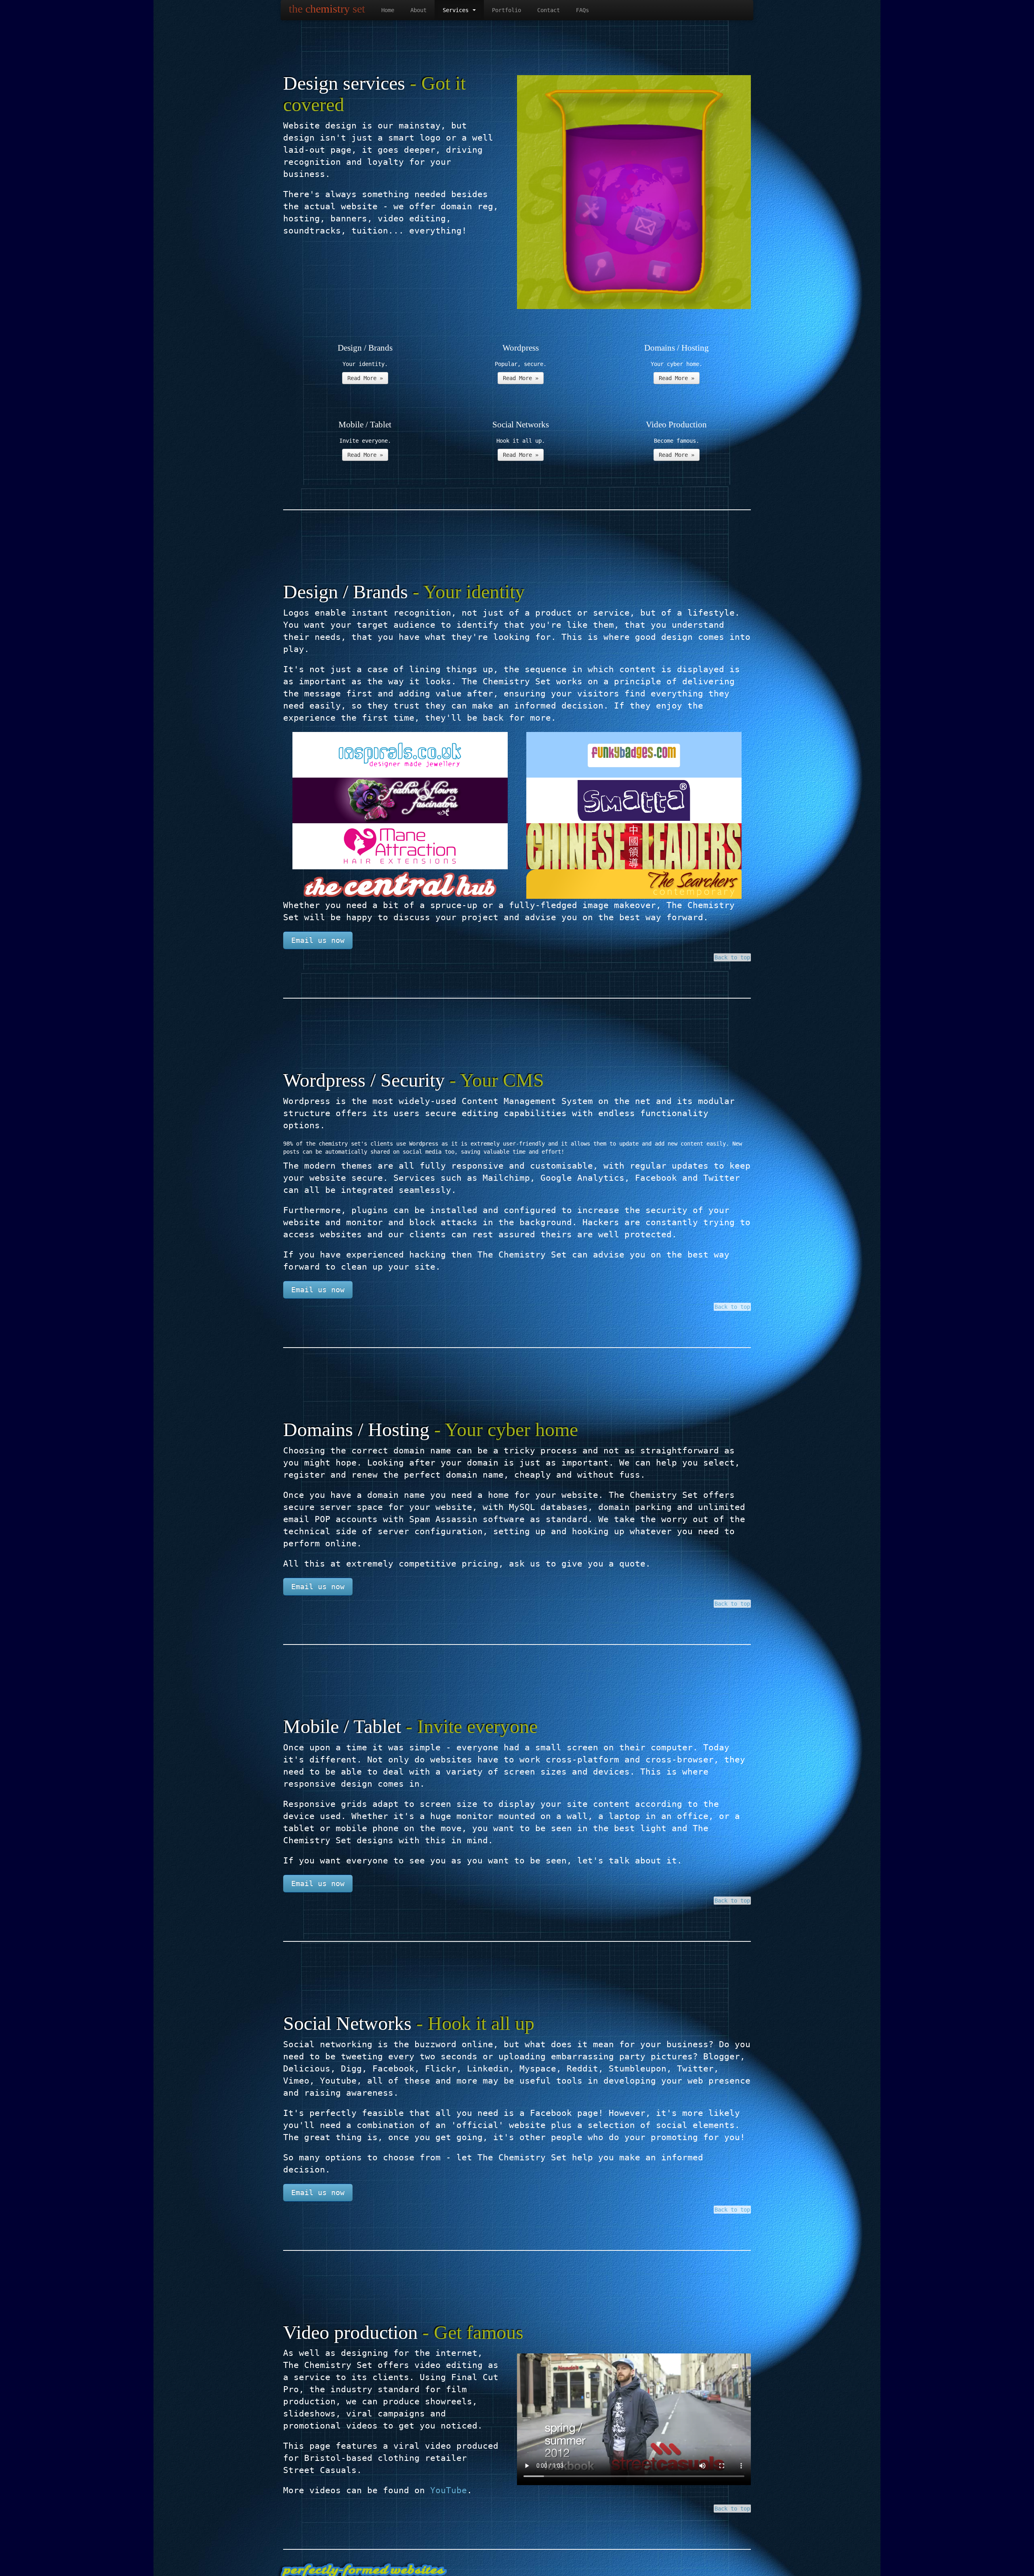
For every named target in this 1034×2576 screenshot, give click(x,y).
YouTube (449, 2490)
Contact (549, 10)
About (418, 10)
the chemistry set (327, 9)
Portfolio (506, 10)
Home (388, 10)
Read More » (365, 378)
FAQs (582, 10)
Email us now (318, 940)
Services (457, 10)
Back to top (732, 957)
